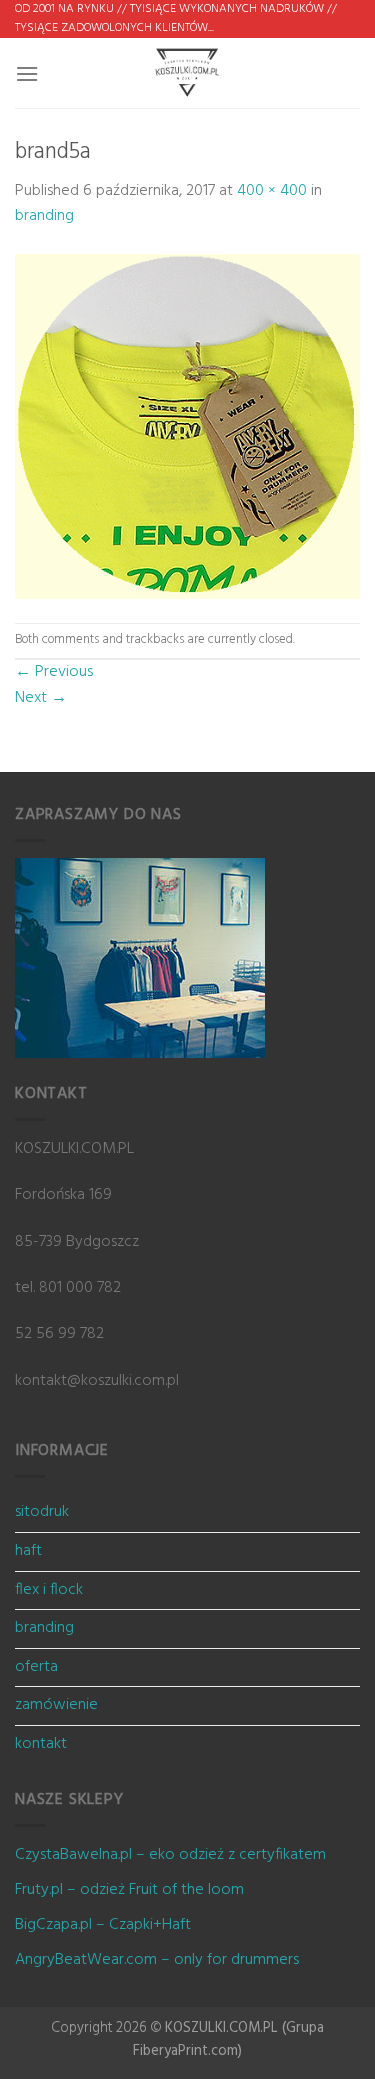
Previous (54, 672)
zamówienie (56, 1705)
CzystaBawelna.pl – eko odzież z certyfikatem (170, 1855)
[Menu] (27, 73)
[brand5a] (187, 426)
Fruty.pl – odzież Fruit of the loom (129, 1890)
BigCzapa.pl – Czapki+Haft (103, 1925)
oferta (36, 1667)
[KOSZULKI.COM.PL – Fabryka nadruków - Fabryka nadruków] (188, 73)
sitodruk (42, 1512)
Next (41, 698)
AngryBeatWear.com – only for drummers (157, 1960)
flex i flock (49, 1590)
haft (28, 1551)
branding (44, 216)
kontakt (41, 1744)
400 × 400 (272, 191)
